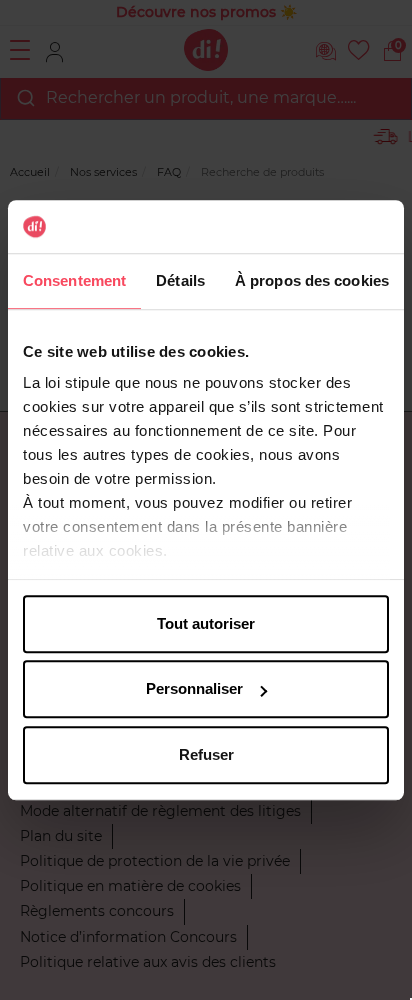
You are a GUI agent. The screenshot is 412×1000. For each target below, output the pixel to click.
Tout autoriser (206, 623)
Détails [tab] (180, 280)
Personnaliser (194, 688)
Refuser (206, 754)
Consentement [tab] (74, 280)
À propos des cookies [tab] (312, 280)
